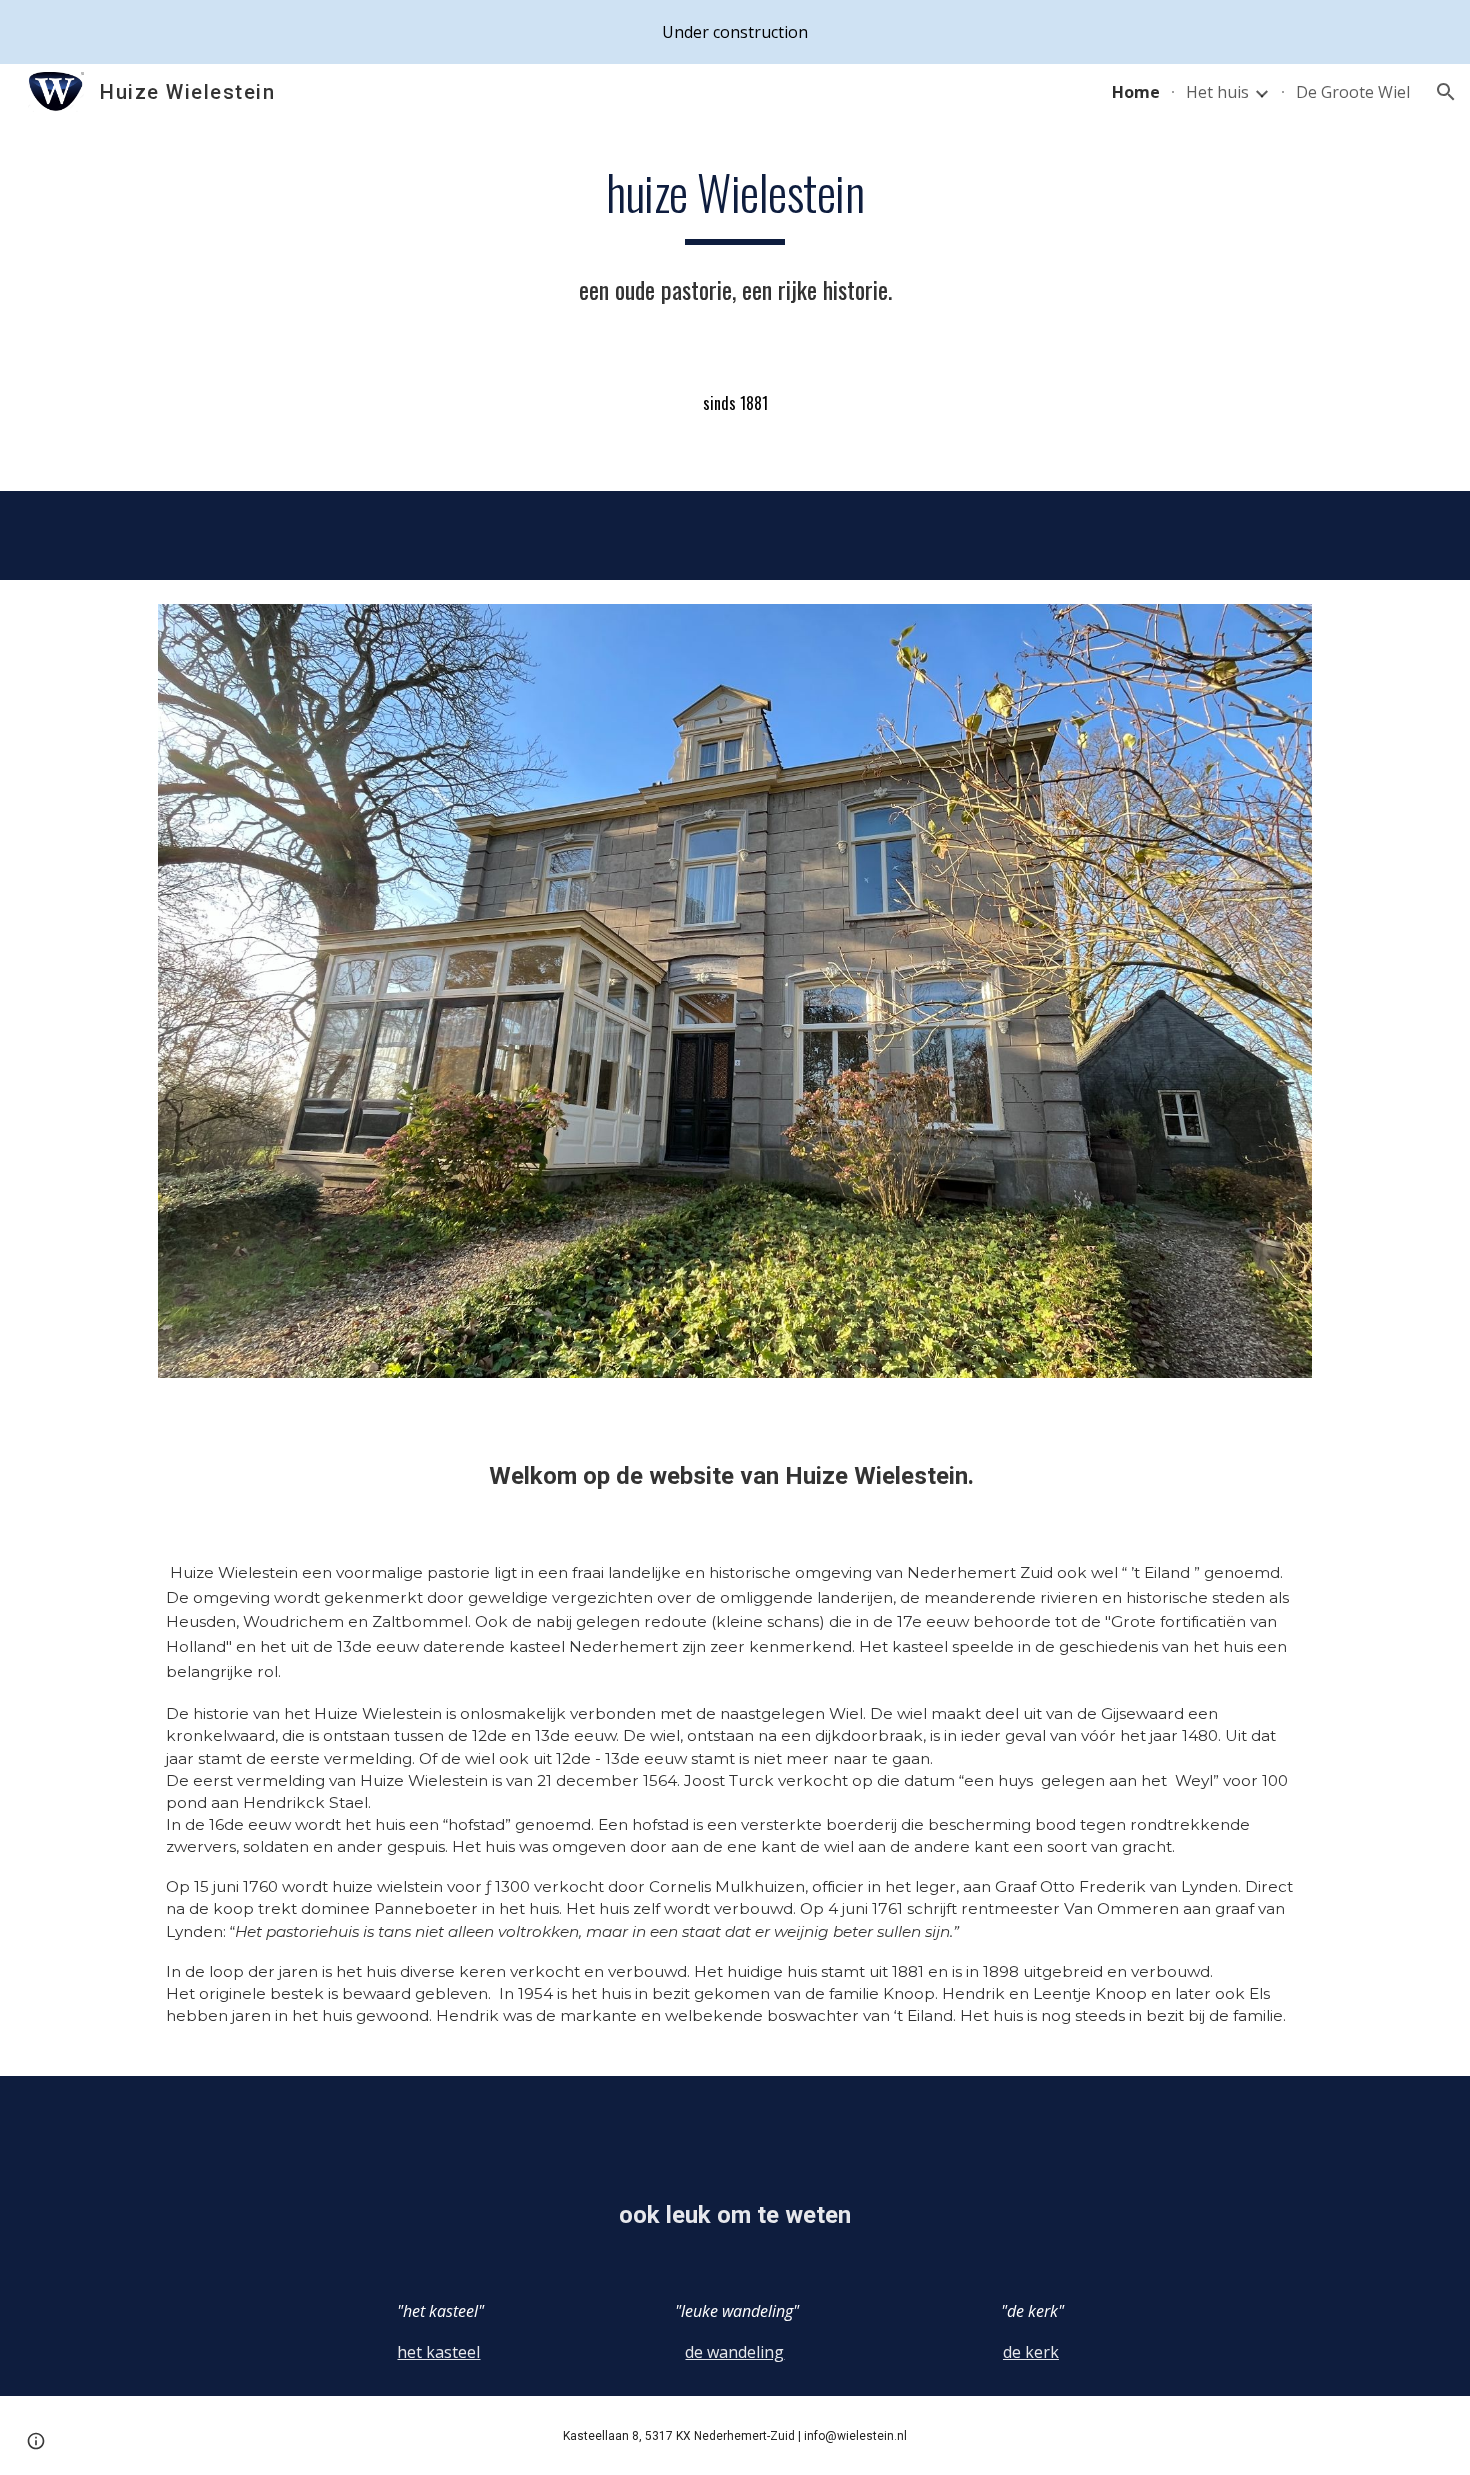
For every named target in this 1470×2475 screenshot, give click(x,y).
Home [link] (1136, 92)
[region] (735, 32)
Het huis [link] (1217, 92)
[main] (735, 240)
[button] (1446, 92)
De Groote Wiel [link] (1353, 92)
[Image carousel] (735, 1003)
